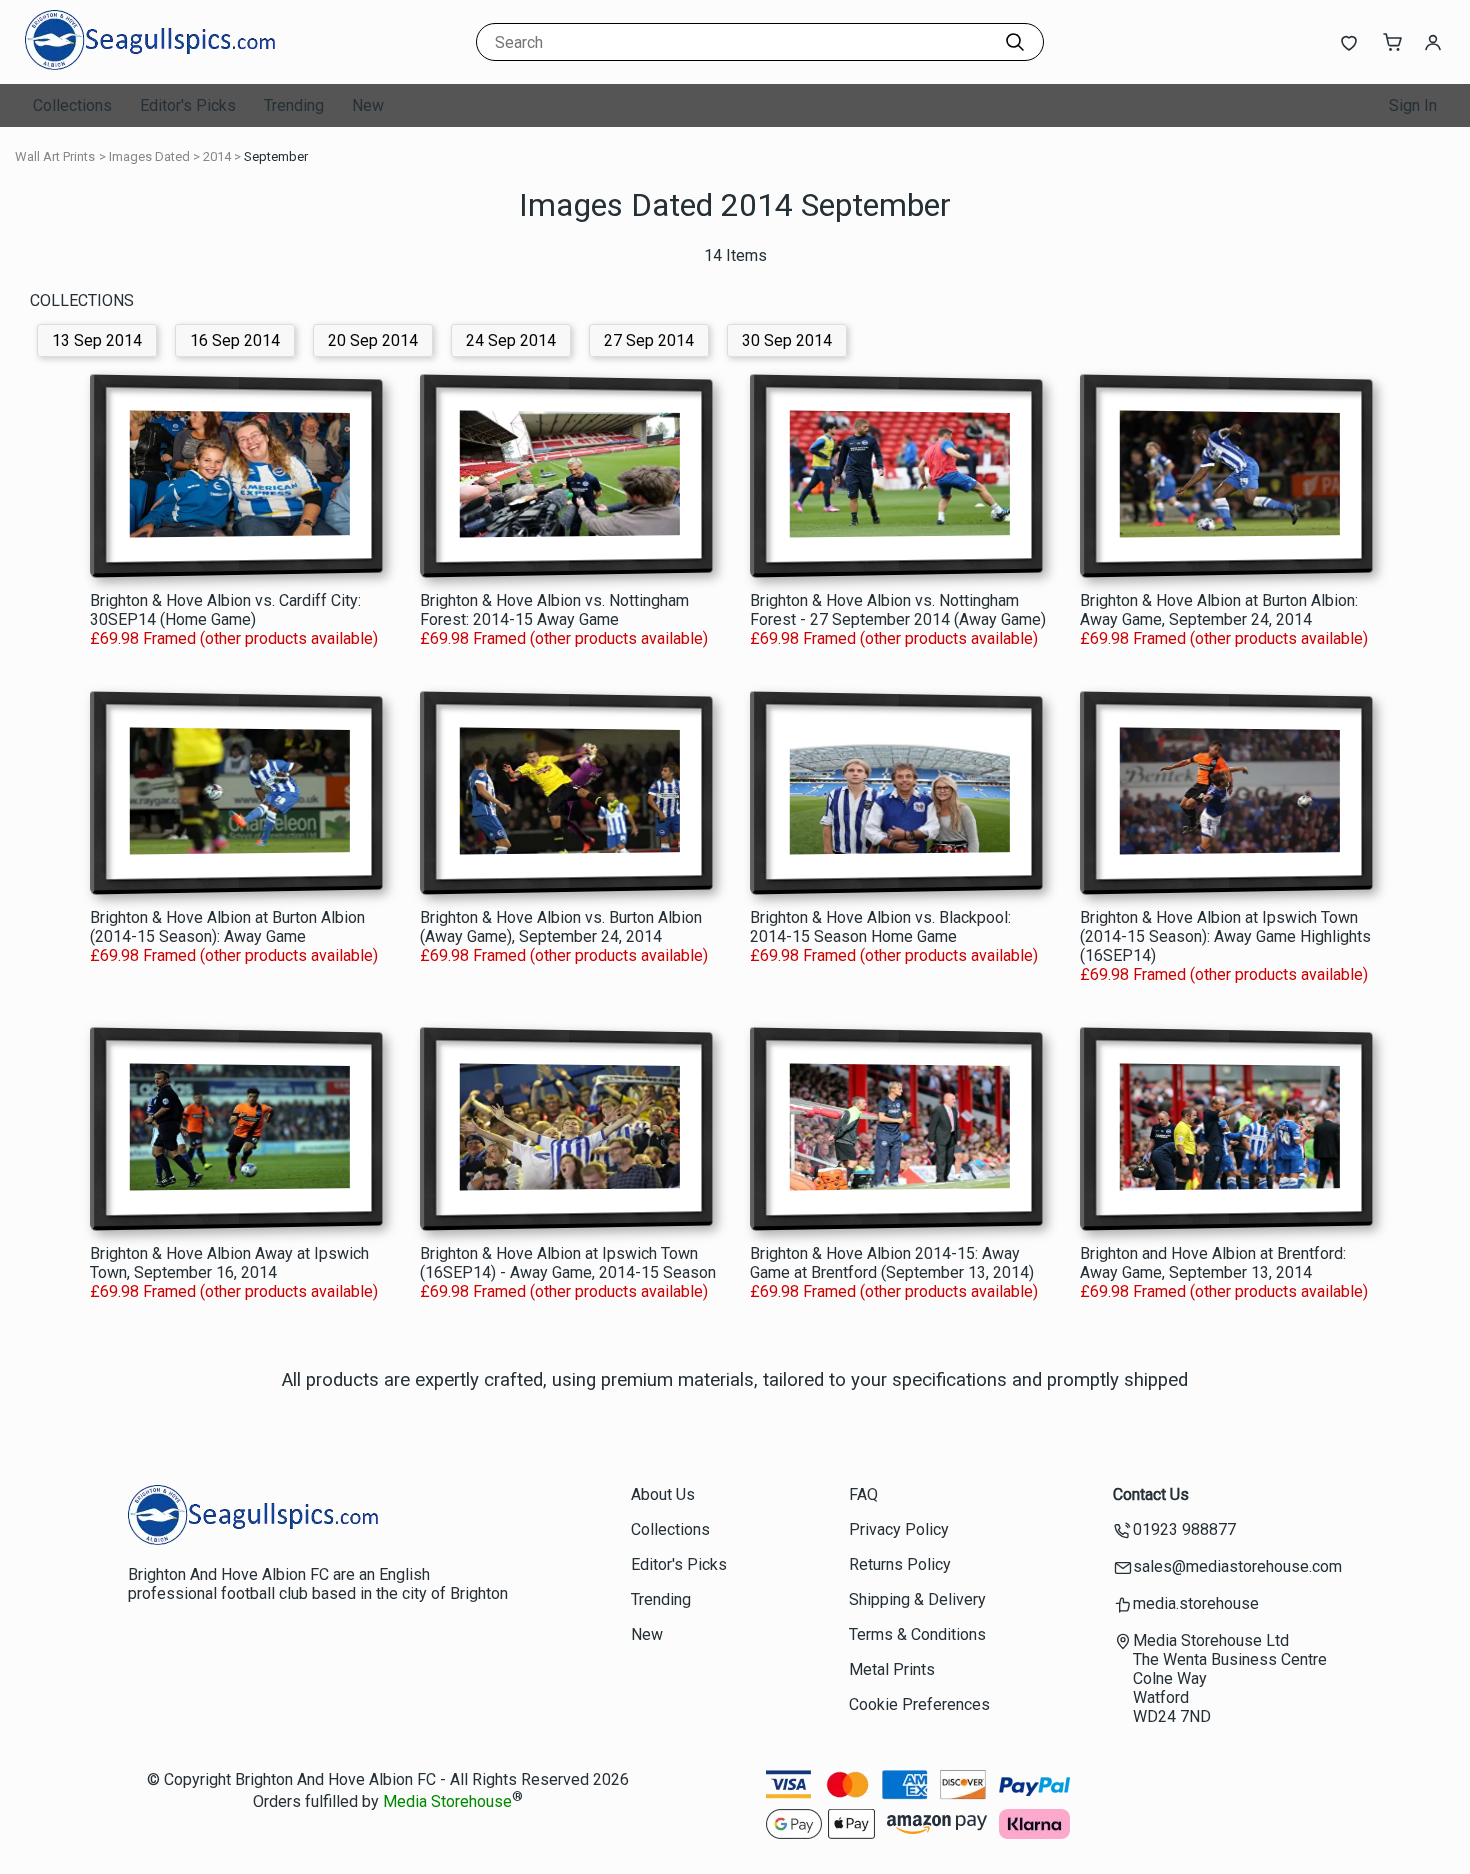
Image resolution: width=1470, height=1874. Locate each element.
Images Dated (149, 156)
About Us (663, 1494)
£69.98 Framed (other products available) (234, 638)
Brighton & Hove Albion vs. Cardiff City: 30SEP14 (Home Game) (225, 610)
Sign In (1413, 105)
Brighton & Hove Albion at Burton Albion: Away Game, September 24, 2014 (1219, 610)
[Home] (150, 64)
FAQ (863, 1494)
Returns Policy (900, 1564)
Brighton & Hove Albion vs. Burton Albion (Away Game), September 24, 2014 (561, 927)
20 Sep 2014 (373, 340)
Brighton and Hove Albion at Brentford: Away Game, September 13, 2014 (1213, 1263)
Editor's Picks (188, 105)
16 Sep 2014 (235, 340)
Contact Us (1151, 1494)
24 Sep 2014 (511, 340)
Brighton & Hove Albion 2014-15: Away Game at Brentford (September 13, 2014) (892, 1263)
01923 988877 (1184, 1529)
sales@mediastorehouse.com (1237, 1566)
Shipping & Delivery (917, 1599)
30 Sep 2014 (787, 340)
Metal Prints (892, 1669)
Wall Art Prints (55, 156)
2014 (217, 156)
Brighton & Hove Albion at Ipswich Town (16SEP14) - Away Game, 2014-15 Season (568, 1263)
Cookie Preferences (919, 1704)
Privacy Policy (899, 1529)
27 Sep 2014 (649, 340)
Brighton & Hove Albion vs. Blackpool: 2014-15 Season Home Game (880, 927)
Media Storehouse (447, 1802)
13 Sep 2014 (97, 340)
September (276, 156)
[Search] (1015, 42)
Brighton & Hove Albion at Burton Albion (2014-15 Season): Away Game (227, 927)
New (368, 105)
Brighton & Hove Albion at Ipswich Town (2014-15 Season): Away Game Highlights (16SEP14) (1225, 936)
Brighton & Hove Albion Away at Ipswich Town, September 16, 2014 (229, 1263)
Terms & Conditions (917, 1634)
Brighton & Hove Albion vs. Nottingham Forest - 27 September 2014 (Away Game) (898, 610)
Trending (294, 105)
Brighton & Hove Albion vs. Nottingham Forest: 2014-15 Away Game (554, 610)
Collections (72, 105)
